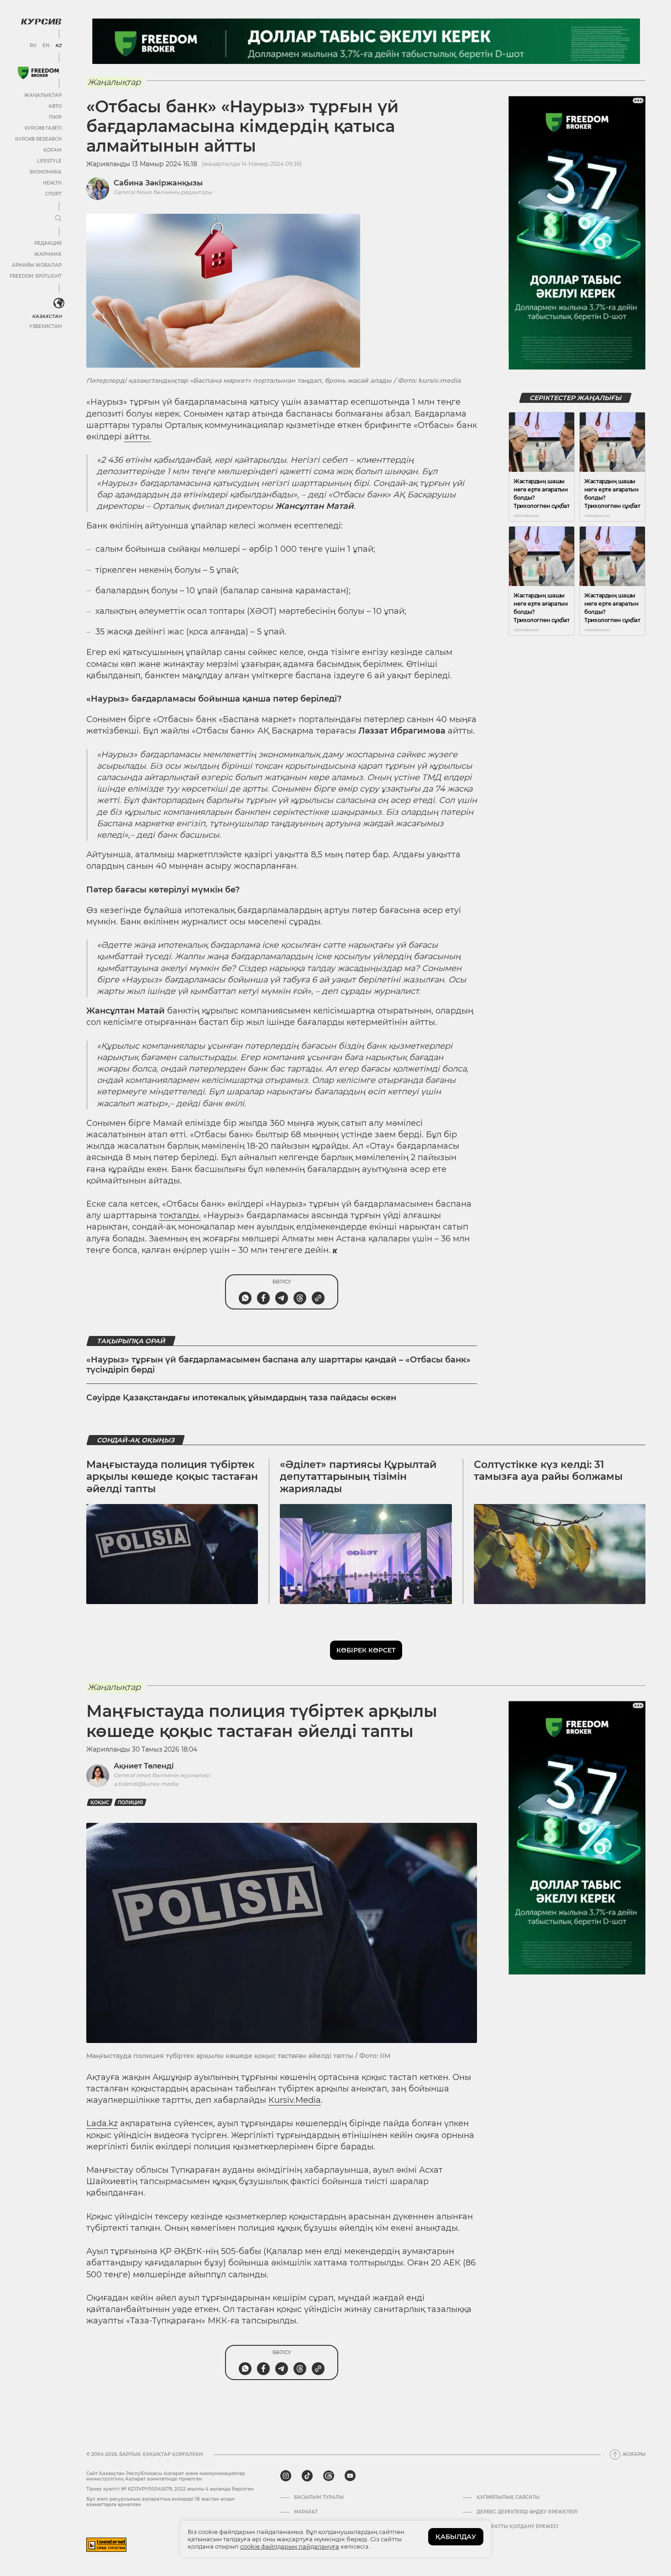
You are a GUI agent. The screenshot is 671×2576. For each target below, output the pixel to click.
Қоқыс (100, 1803)
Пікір (55, 117)
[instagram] (286, 2476)
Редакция (48, 243)
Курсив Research (38, 139)
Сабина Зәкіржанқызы (158, 183)
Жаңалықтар (43, 95)
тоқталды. (180, 1215)
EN (46, 46)
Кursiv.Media (295, 2100)
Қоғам (52, 150)
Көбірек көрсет (366, 1650)
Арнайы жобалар (37, 265)
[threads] (329, 2476)
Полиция (130, 1803)
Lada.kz (102, 2123)
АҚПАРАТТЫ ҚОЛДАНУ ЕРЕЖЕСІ (517, 2527)
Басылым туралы (319, 2497)
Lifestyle (49, 161)
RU (33, 46)
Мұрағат (306, 2512)
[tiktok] (307, 2476)
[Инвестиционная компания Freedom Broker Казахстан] (38, 73)
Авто (55, 106)
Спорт (53, 194)
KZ (58, 46)
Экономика (45, 172)
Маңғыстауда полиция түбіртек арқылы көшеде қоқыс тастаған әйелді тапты (172, 1477)
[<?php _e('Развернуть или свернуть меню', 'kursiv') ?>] (59, 303)
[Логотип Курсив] (41, 21)
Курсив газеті (43, 128)
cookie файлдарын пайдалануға (290, 2546)
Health (52, 183)
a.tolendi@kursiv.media (146, 1784)
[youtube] (350, 2476)
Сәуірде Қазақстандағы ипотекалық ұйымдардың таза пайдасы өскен (241, 1398)
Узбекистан (45, 326)
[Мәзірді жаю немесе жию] (58, 219)
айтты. (138, 437)
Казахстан (47, 316)
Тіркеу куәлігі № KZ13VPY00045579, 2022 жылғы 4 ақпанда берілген (170, 2489)
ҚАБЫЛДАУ (456, 2537)
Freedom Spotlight (36, 276)
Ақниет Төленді (144, 1766)
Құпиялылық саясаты (508, 2497)
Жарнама (48, 254)
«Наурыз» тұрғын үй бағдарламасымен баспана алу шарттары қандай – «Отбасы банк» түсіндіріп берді (278, 1365)
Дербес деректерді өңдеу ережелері (527, 2512)
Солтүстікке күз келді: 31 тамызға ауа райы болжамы (548, 1470)
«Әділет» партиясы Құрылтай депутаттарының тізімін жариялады (358, 1477)
